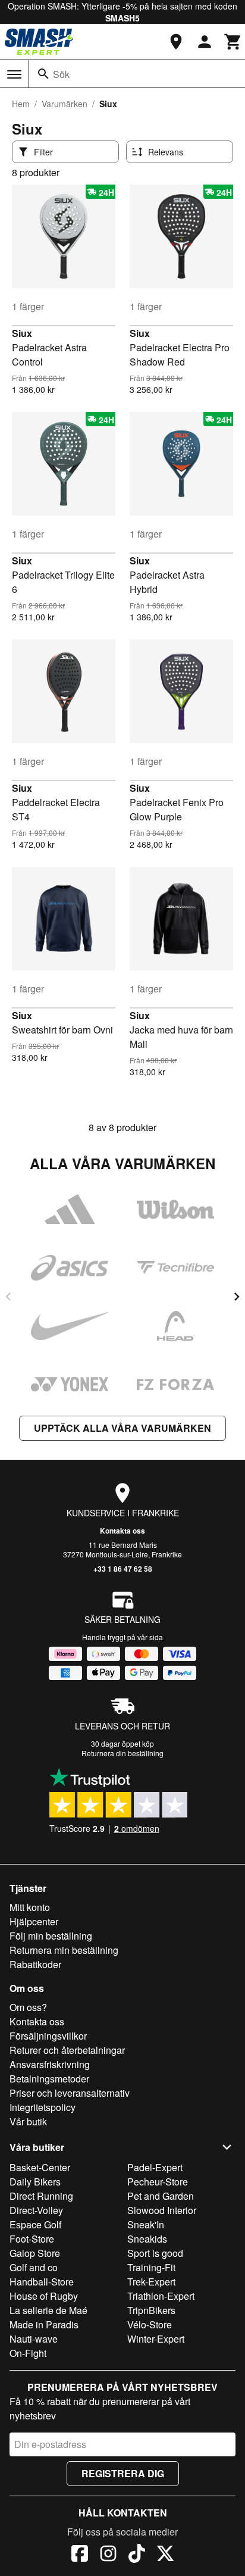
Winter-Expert (156, 2339)
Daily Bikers (35, 2182)
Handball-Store (42, 2282)
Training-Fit (151, 2267)
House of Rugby (44, 2296)
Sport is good (155, 2253)
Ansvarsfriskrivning (50, 2064)
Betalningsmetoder (49, 2079)
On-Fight (28, 2353)
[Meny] (14, 74)
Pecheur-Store (158, 2182)
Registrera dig (123, 2473)
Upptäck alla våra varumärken (122, 1428)
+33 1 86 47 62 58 (123, 1569)
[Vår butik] (176, 42)
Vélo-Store (150, 2324)
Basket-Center (40, 2167)
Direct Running (41, 2196)
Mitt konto (30, 1907)
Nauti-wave (34, 2339)
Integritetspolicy (43, 2107)
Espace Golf (35, 2224)
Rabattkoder (35, 1964)
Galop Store (35, 2253)
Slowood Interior (162, 2210)
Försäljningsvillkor (48, 2036)
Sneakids (147, 2239)
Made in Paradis (44, 2324)
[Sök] (43, 74)
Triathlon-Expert (161, 2296)
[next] (237, 1297)
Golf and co (34, 2267)
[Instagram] (108, 2555)
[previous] (8, 1297)
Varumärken (65, 104)
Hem (21, 104)
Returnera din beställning (122, 1753)
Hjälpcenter (34, 1921)
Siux (22, 333)
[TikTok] (137, 2555)
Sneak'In (146, 2224)
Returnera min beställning (64, 1950)
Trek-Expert (151, 2282)
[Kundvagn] (233, 42)
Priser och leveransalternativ (70, 2093)
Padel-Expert (155, 2167)
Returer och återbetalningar (67, 2050)
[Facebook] (80, 2555)
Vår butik (28, 2121)
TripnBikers (151, 2310)
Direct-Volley (36, 2210)
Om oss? (28, 2007)
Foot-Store (32, 2239)
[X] (165, 2555)
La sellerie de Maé (48, 2310)
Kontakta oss (122, 1531)
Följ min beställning (51, 1936)
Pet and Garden (161, 2196)
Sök (61, 74)
